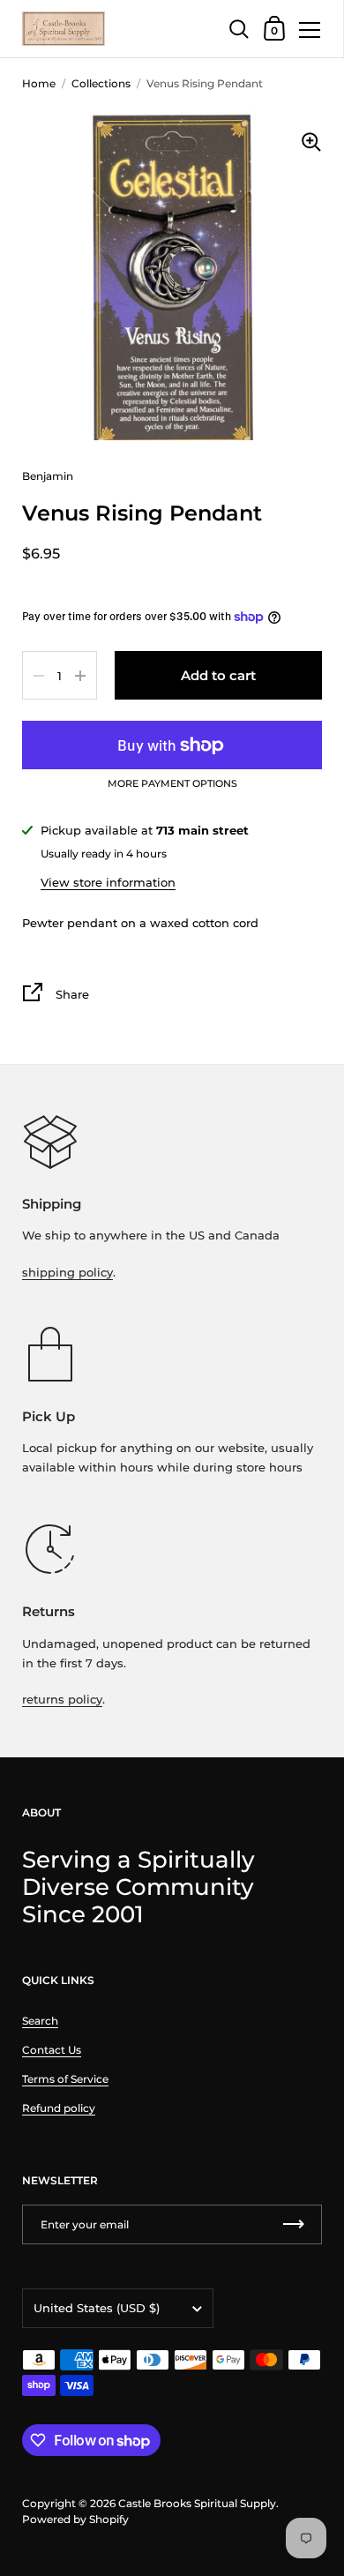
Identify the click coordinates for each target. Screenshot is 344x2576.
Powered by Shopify (75, 2519)
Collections (101, 83)
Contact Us (52, 2050)
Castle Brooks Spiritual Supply (197, 2503)
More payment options (172, 784)
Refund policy (59, 2108)
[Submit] (294, 2224)
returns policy (62, 1699)
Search (40, 2021)
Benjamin (48, 476)
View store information (108, 882)
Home (39, 83)
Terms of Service (65, 2079)
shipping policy (67, 1272)
